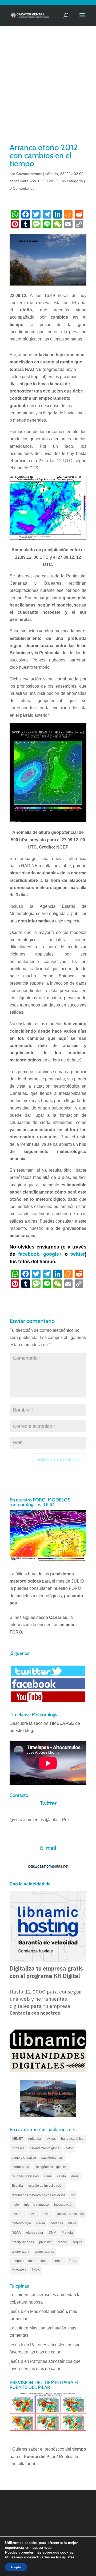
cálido (61, 2176)
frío (73, 2195)
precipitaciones (23, 2242)
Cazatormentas (29, 174)
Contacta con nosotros (35, 2013)
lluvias (47, 2214)
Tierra (73, 2261)
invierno (18, 2214)
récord (63, 2242)
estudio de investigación (46, 2186)
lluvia (33, 2214)
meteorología (21, 2223)
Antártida (35, 2139)
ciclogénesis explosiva (51, 2167)
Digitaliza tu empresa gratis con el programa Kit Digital (46, 1972)
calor (69, 2148)
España (17, 2186)
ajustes (68, 2557)
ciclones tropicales (25, 2176)
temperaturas (44, 2252)
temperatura (21, 2252)
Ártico (36, 2270)
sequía (77, 2242)
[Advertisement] (48, 91)
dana (75, 2176)
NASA (41, 2223)
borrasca (18, 2148)
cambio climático (24, 2158)
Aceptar (16, 2567)
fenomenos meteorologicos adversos (39, 2195)
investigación (64, 2205)
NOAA (16, 2233)
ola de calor (35, 2233)
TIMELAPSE (62, 1723)
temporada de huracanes (30, 2261)
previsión (46, 2242)
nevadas (57, 2223)
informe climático (37, 2205)
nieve (72, 2223)
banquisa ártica (72, 2139)
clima (48, 2176)
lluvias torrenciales (70, 2214)
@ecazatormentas (27, 1820)
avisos (51, 2139)
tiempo (59, 2261)
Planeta (67, 2233)
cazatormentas (52, 2158)
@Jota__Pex (57, 1820)
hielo (15, 2205)
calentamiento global (45, 2148)
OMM (52, 2233)
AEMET (17, 2139)
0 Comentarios (22, 188)
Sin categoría (72, 181)
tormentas (19, 2270)
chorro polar (21, 2167)
